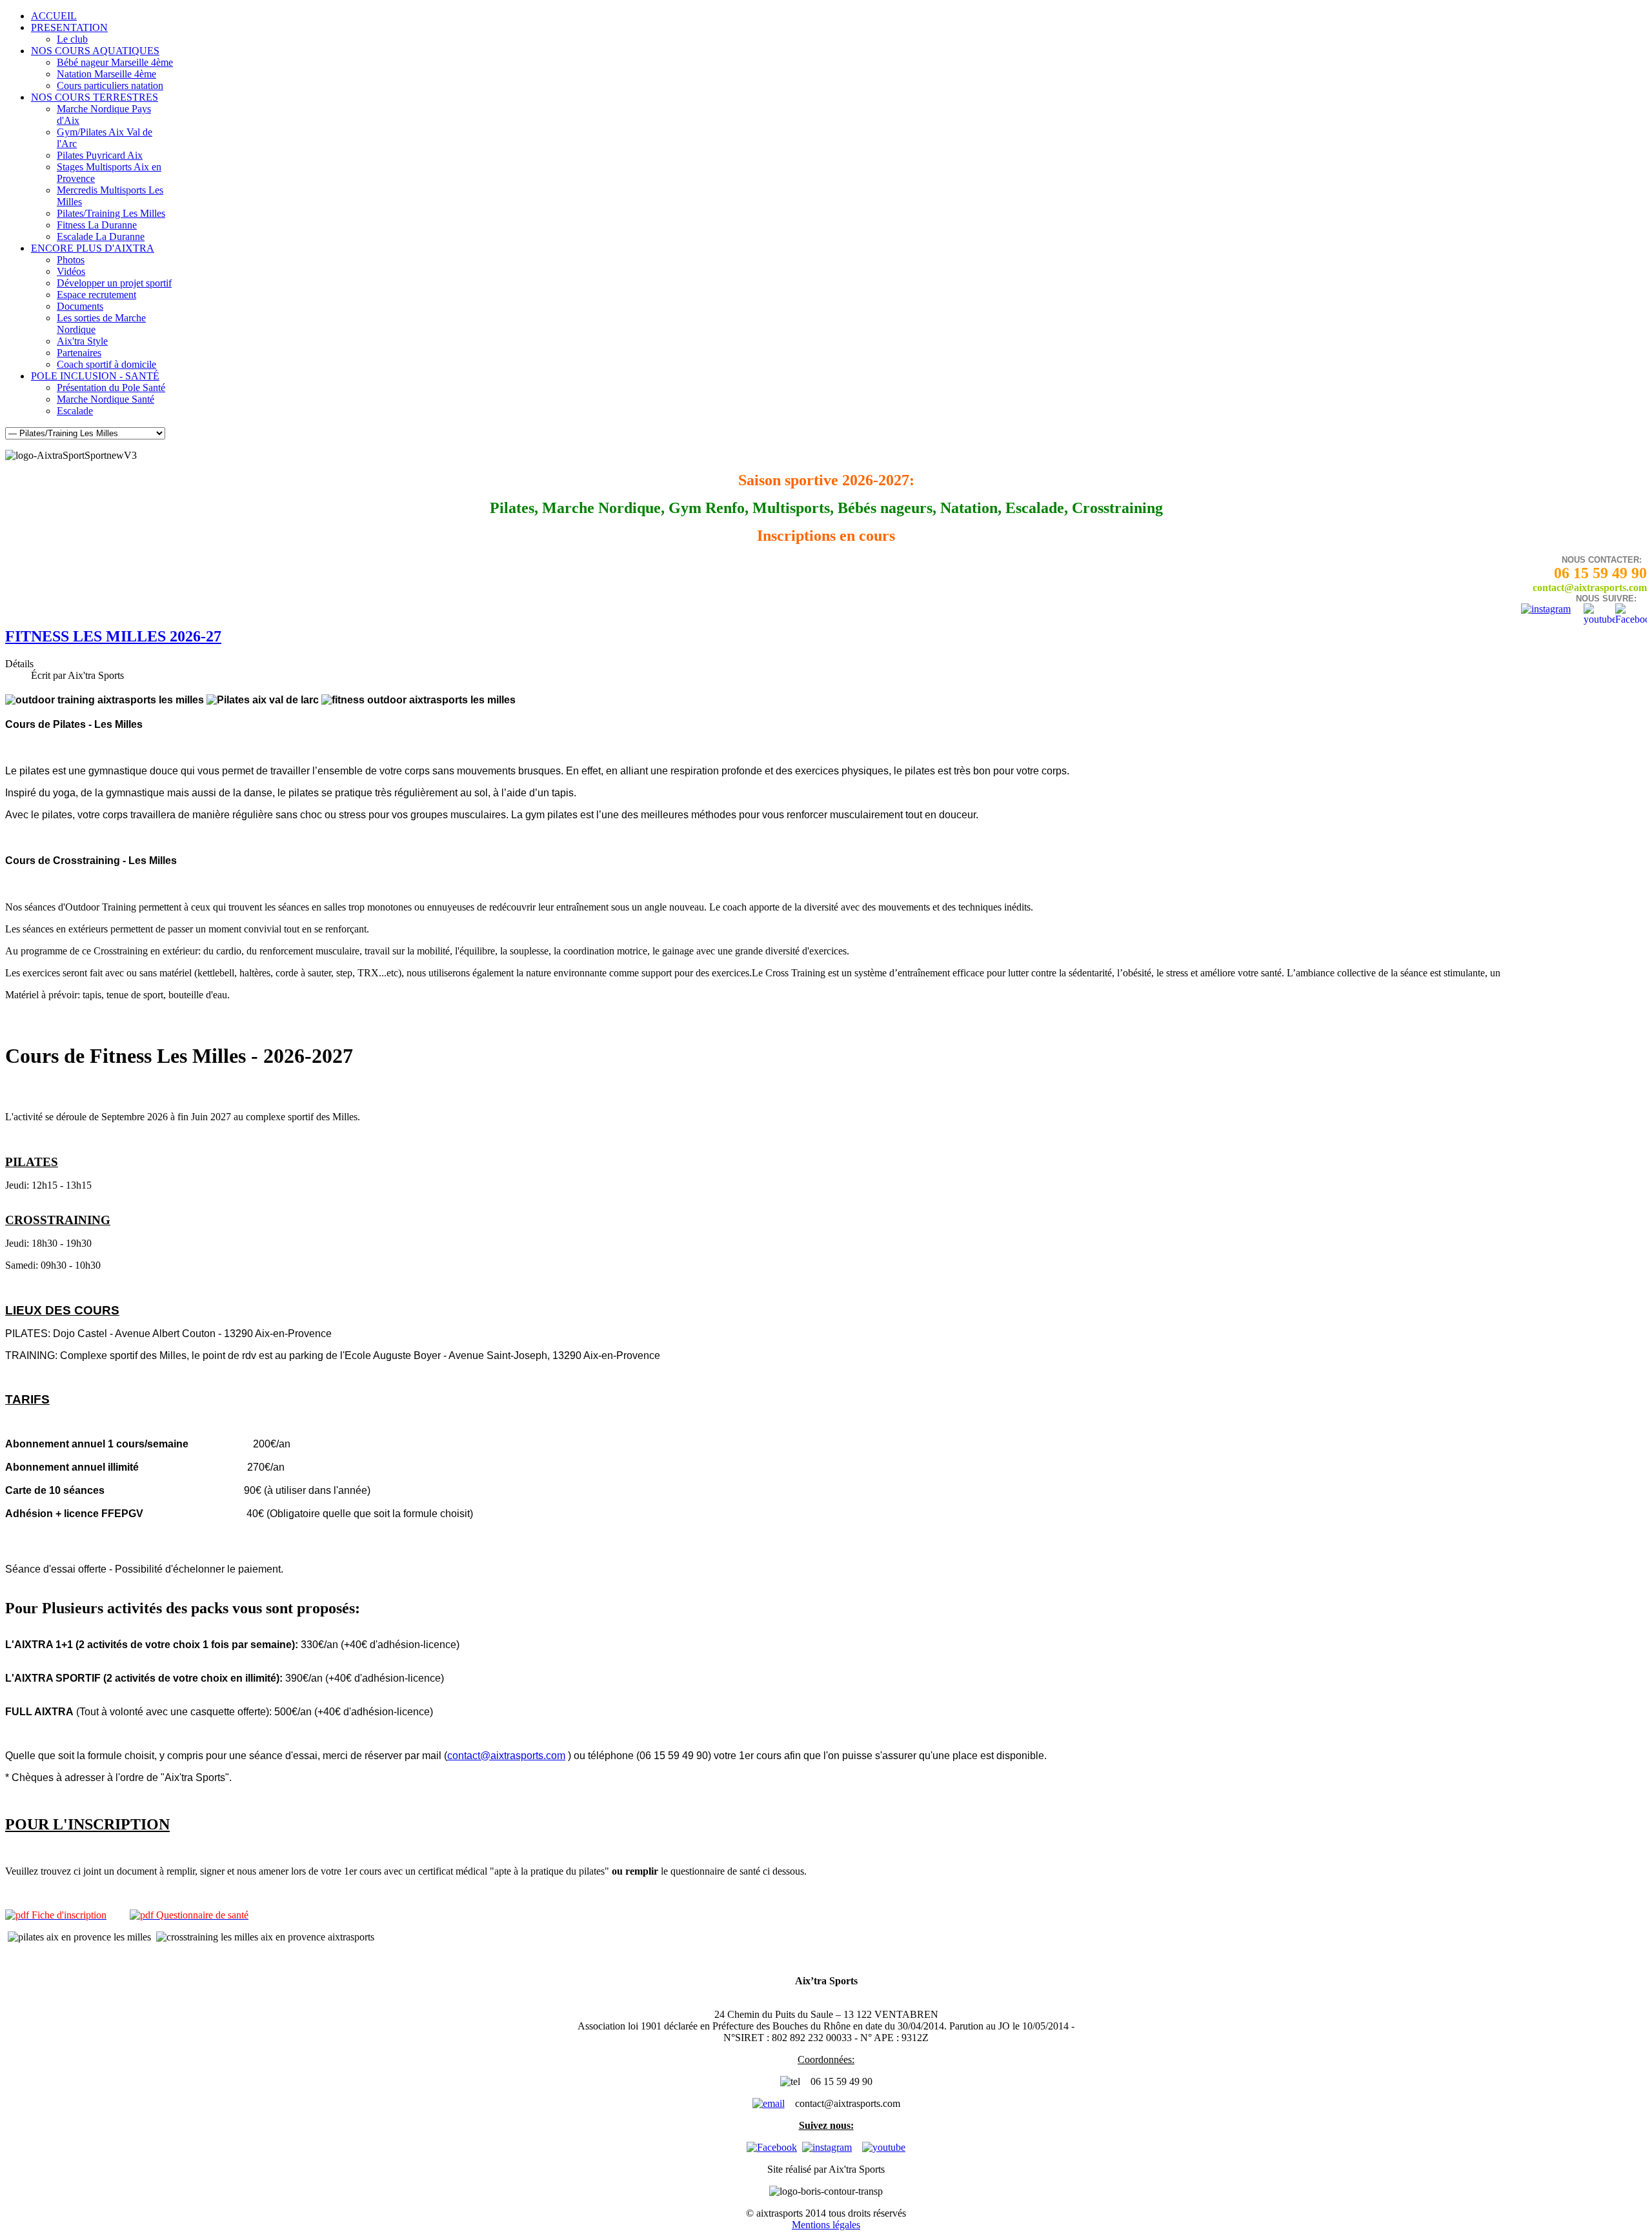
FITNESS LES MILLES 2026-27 (113, 636)
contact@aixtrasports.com (506, 1756)
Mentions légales (826, 2225)
